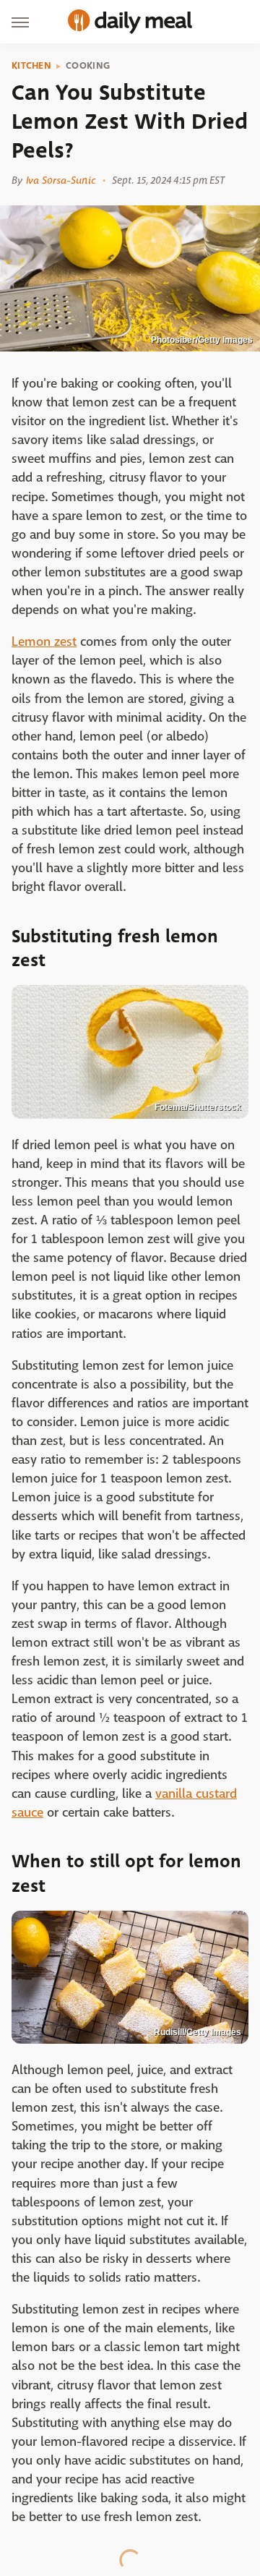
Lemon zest (44, 642)
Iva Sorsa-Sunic (61, 180)
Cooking (88, 66)
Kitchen (31, 66)
